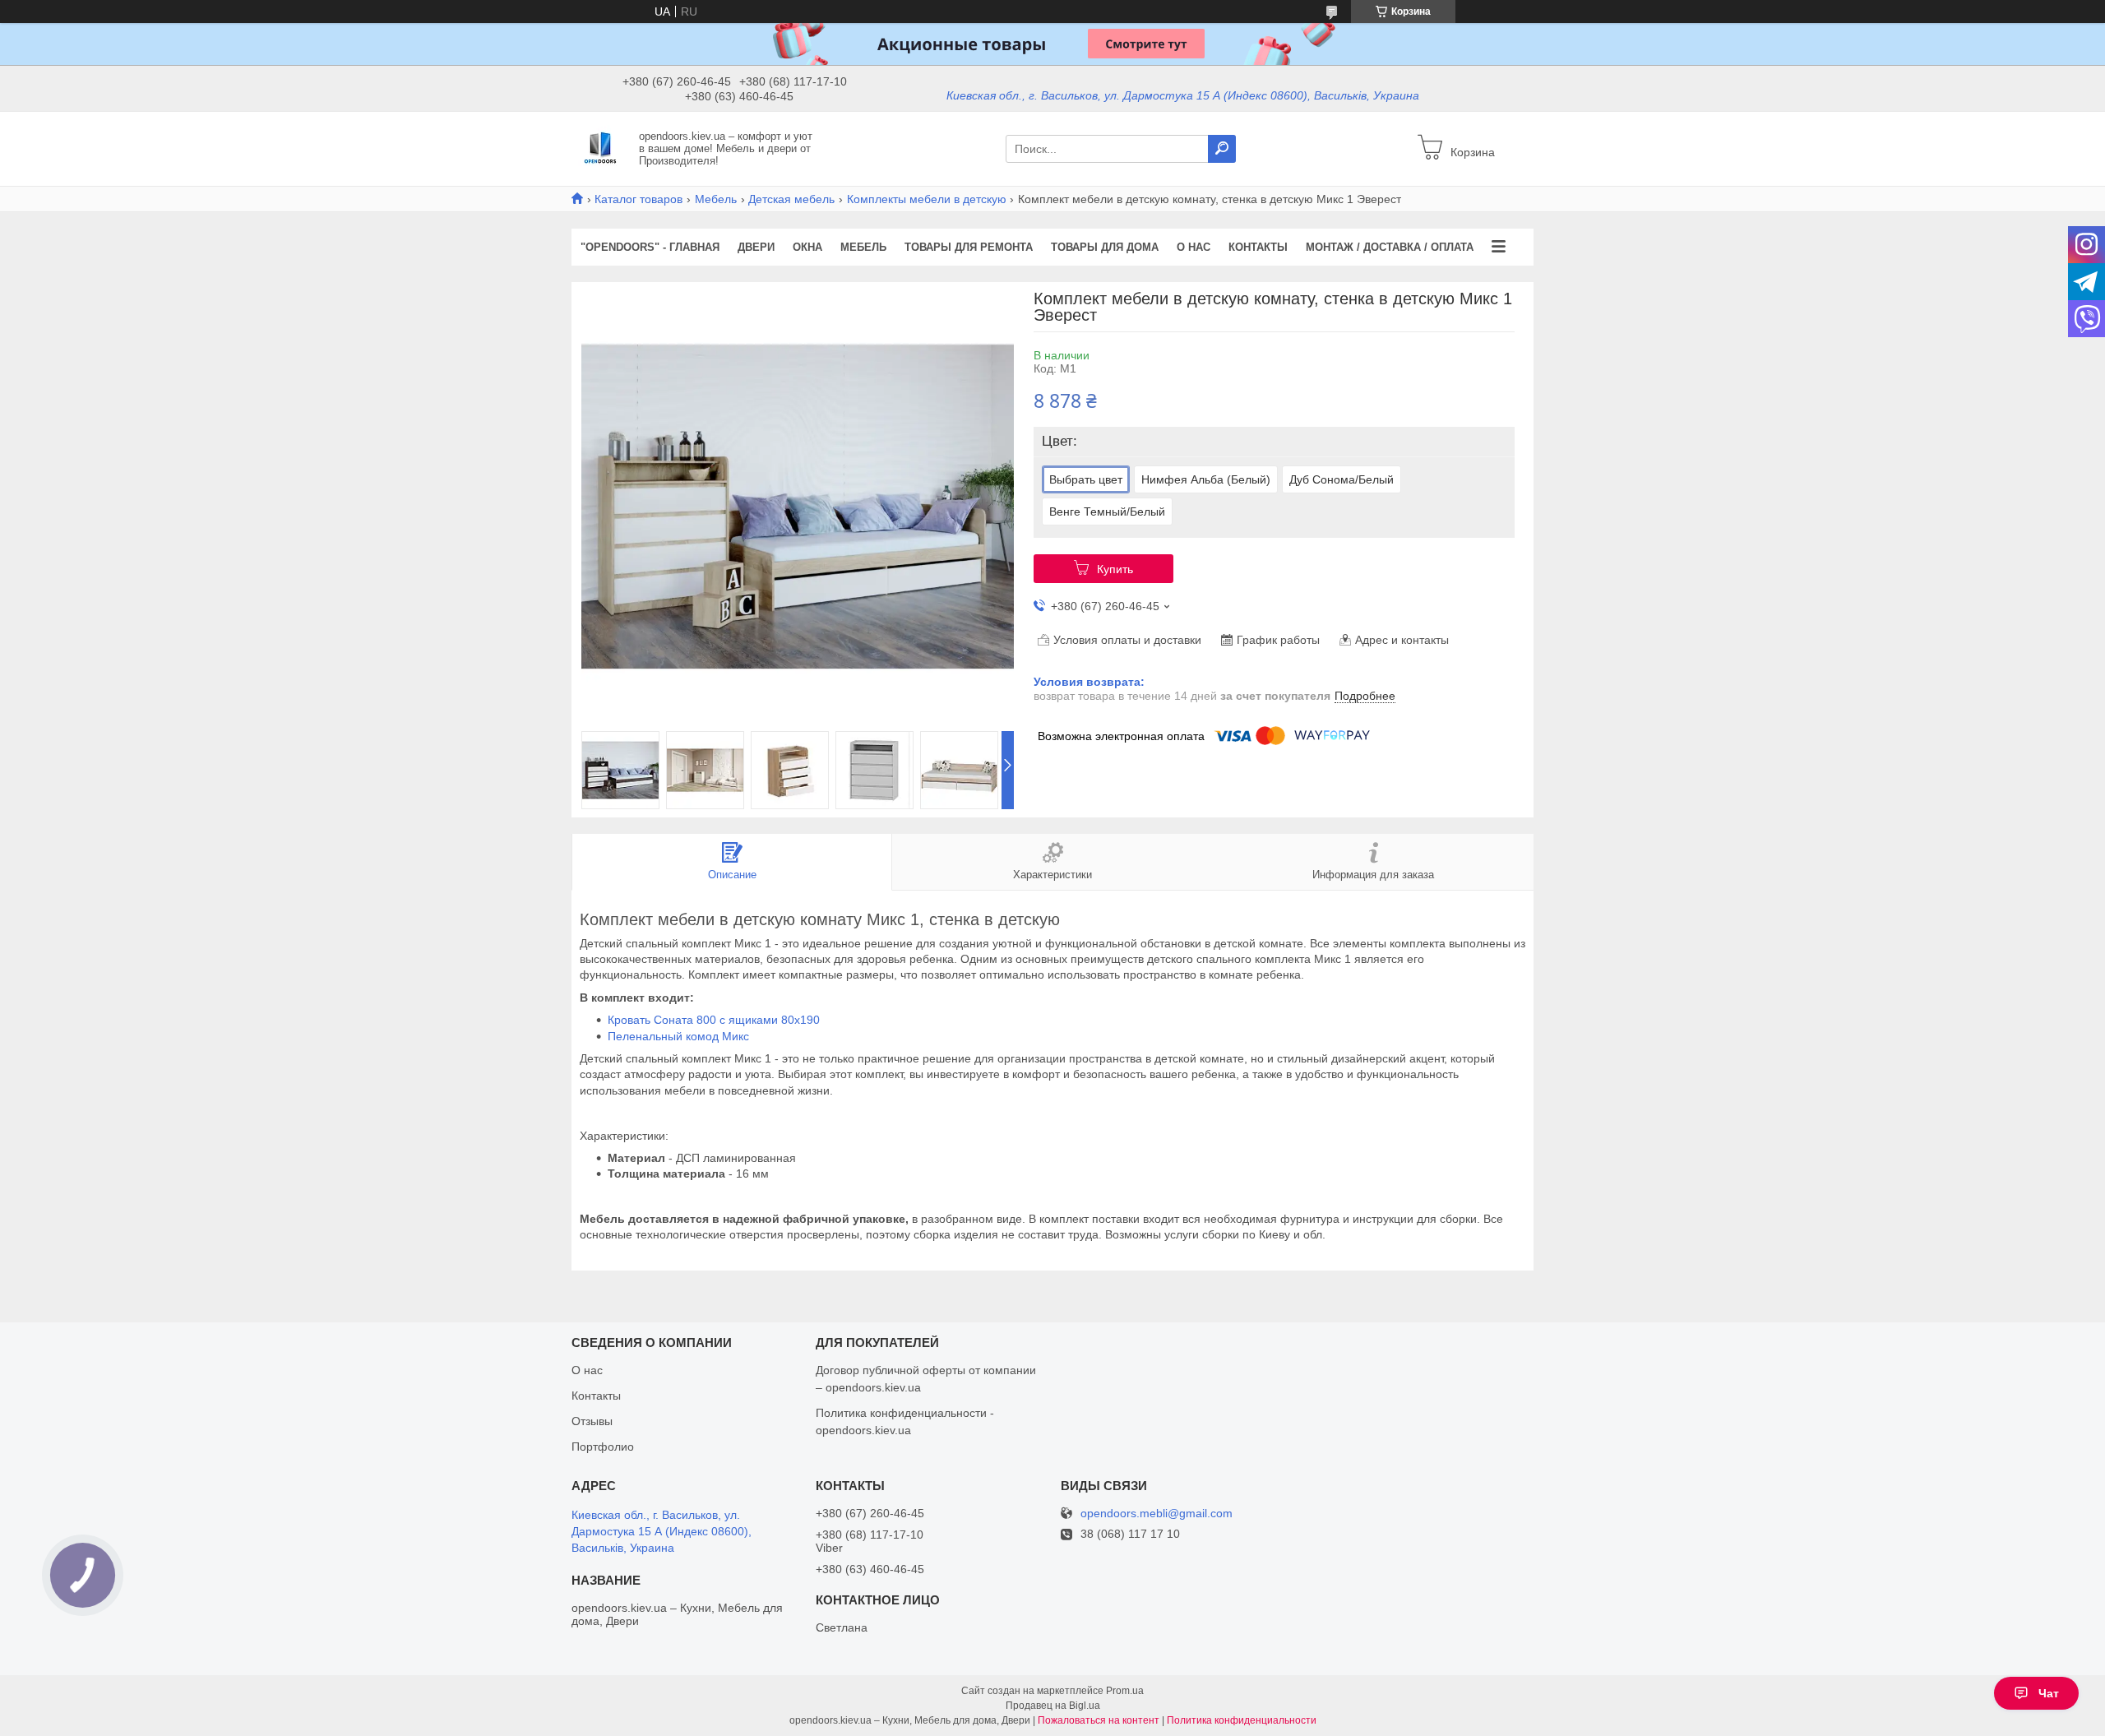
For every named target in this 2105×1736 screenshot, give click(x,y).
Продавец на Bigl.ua (1053, 1706)
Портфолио (603, 1447)
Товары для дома (1105, 247)
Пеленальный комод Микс (678, 1036)
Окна (807, 247)
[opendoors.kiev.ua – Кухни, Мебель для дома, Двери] (600, 148)
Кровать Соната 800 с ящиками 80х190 (714, 1020)
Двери (756, 247)
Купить (1115, 569)
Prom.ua (1125, 1691)
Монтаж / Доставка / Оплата (1390, 247)
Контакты (1258, 247)
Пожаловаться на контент (1099, 1720)
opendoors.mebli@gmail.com (1157, 1514)
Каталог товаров (638, 199)
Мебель (716, 199)
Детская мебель (791, 199)
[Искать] (1222, 149)
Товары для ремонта (969, 247)
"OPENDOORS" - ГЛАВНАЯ (650, 247)
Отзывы (592, 1421)
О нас (1194, 247)
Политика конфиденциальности (1242, 1720)
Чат (2049, 1693)
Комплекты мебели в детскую (927, 199)
